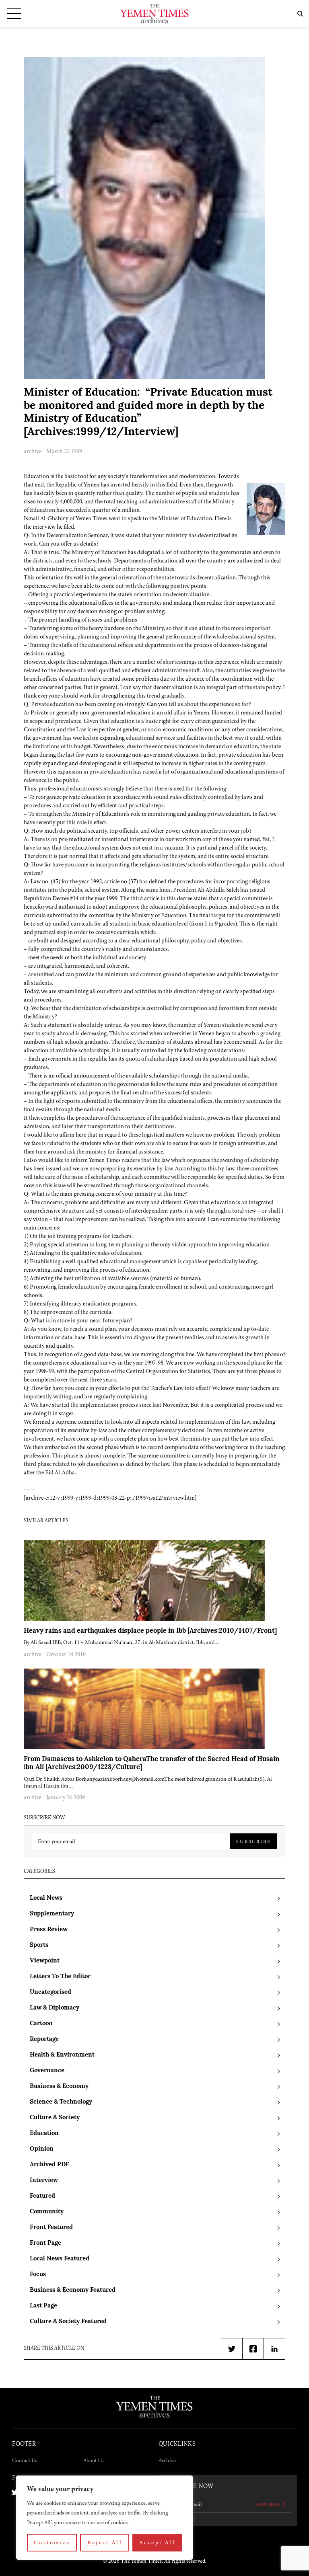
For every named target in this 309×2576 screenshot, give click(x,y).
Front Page (45, 2243)
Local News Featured (60, 2259)
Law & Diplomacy (55, 2008)
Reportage (44, 2039)
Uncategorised (50, 1992)
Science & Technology (61, 2102)
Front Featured (51, 2228)
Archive (167, 2460)
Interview (44, 2181)
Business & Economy (59, 2086)
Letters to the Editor (60, 1977)
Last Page (43, 2306)
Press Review (49, 1930)
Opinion (42, 2149)
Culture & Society (55, 2118)
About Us (93, 2460)
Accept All (157, 2542)
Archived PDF (49, 2165)
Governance (47, 2071)
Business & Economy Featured (73, 2290)
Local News (46, 1898)
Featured (42, 2196)
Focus (38, 2275)
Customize (52, 2542)
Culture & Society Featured (68, 2322)
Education (44, 2134)
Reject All (105, 2542)
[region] (105, 2518)
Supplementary (52, 1914)
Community (47, 2212)
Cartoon (41, 2024)
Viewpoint (45, 1961)
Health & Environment (62, 2055)
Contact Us (25, 2460)
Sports (39, 1945)
